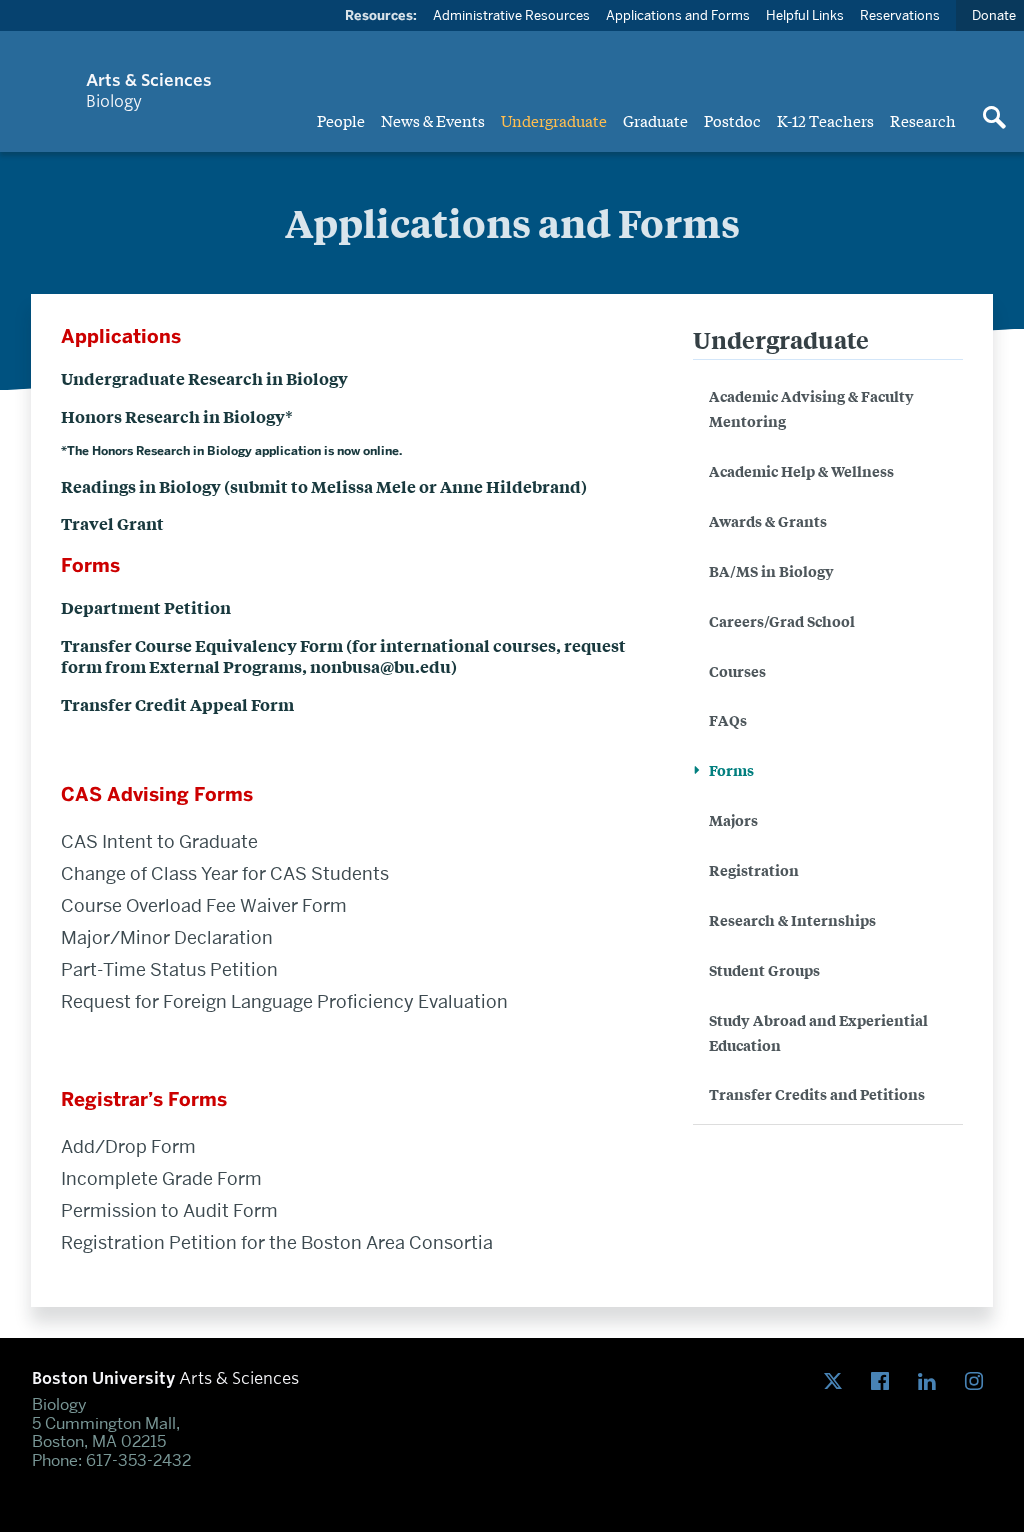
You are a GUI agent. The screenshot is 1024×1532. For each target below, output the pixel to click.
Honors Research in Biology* (177, 416)
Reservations (900, 15)
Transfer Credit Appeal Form (177, 704)
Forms (731, 769)
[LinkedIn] (931, 1381)
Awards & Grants (768, 520)
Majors (733, 819)
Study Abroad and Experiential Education (818, 1032)
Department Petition (146, 607)
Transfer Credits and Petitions (817, 1093)
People (341, 120)
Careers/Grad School (782, 620)
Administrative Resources (511, 15)
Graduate (655, 120)
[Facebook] (884, 1381)
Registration (754, 869)
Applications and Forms (678, 15)
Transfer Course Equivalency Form (202, 645)
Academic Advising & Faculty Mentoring (811, 408)
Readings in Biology (141, 486)
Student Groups (764, 969)
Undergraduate (554, 120)
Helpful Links (805, 15)
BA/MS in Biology (771, 570)
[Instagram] (978, 1381)
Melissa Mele (363, 486)
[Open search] (994, 119)
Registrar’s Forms (144, 1099)
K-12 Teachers (825, 120)
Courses (737, 670)
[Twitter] (837, 1381)
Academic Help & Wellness (801, 470)
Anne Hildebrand (510, 486)
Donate (994, 15)
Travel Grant (112, 523)
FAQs (728, 719)
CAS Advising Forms (157, 794)
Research (923, 120)
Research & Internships (792, 919)
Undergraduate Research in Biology (204, 378)
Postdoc (732, 120)
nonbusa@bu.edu (380, 666)
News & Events (433, 120)
